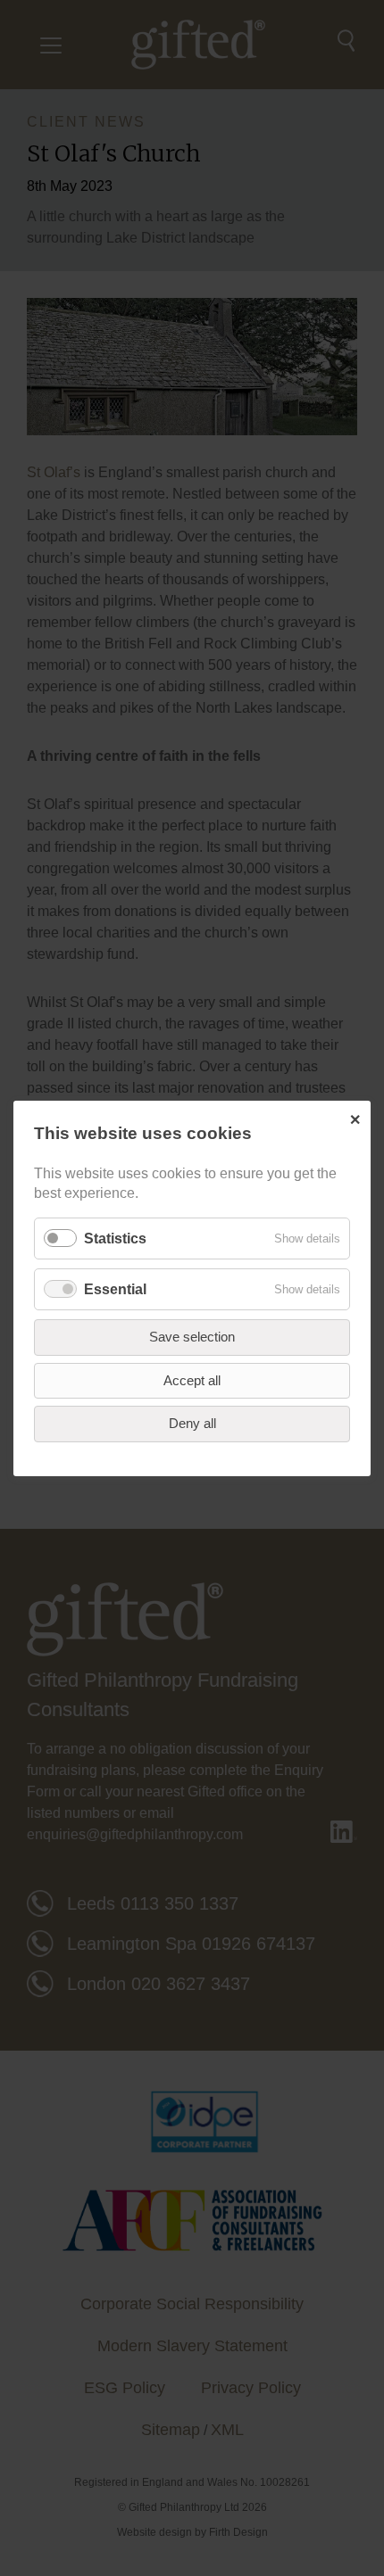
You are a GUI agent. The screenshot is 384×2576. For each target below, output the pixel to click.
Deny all (192, 1423)
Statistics (115, 1238)
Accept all (192, 1379)
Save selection (192, 1337)
